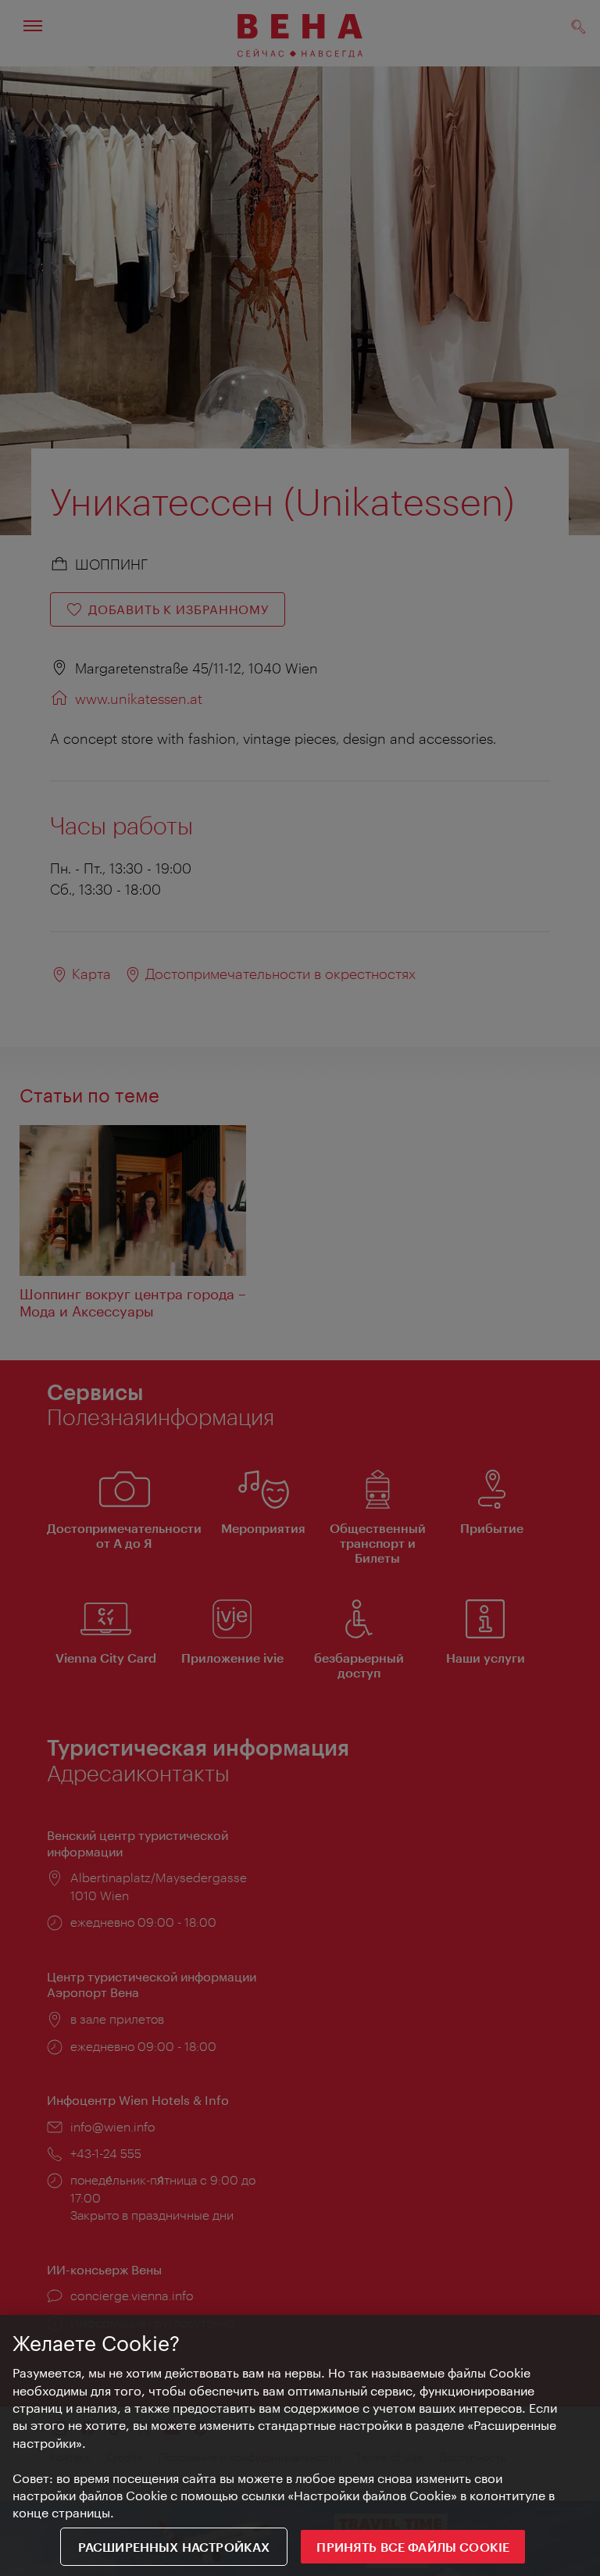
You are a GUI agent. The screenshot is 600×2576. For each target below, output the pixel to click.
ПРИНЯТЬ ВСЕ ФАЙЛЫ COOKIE (413, 2547)
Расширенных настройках (174, 2547)
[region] (300, 2446)
